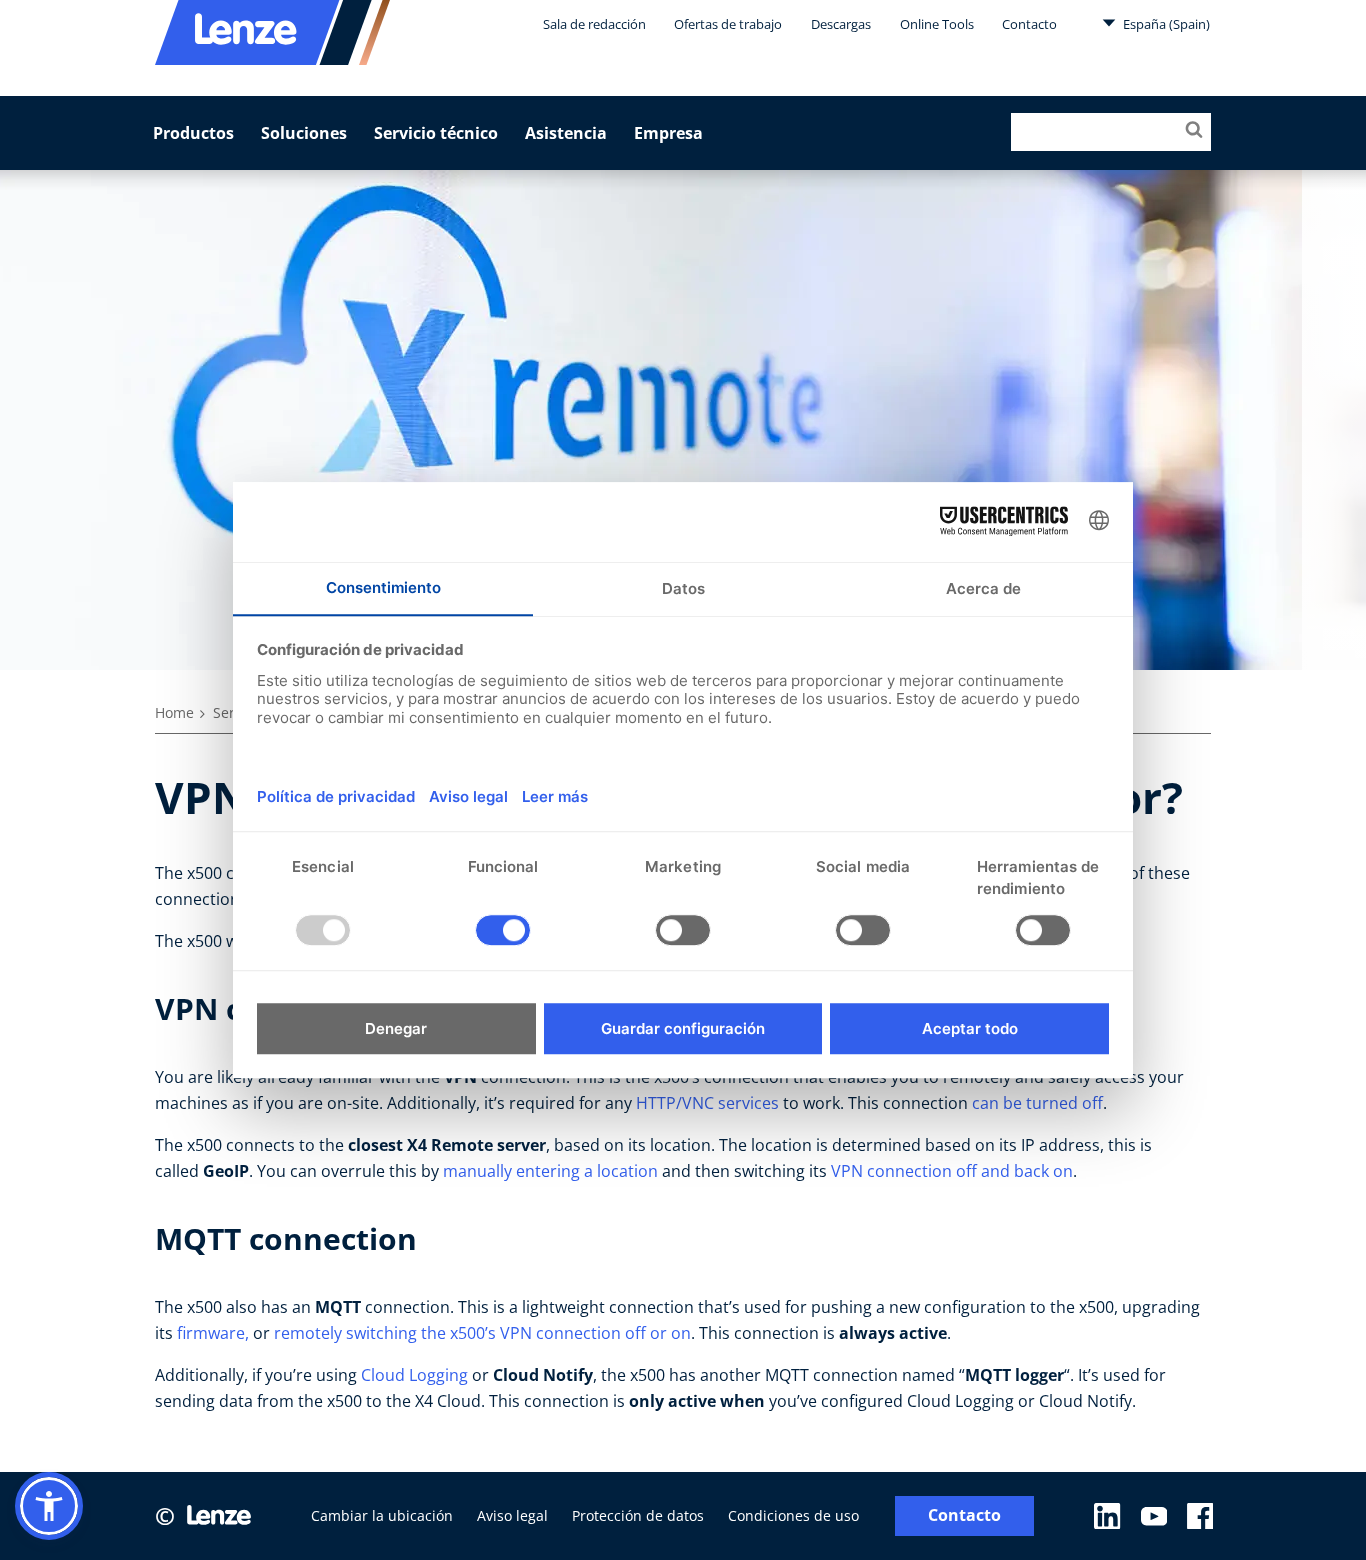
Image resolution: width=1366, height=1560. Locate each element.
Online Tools (937, 24)
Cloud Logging (414, 1375)
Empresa (668, 133)
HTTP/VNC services (707, 1103)
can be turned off (1037, 1103)
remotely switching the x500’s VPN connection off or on (482, 1333)
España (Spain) (1165, 24)
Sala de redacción (594, 24)
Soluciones (304, 133)
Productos (193, 133)
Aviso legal (512, 1515)
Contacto (1029, 24)
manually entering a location (550, 1171)
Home (174, 712)
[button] (49, 1506)
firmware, (213, 1333)
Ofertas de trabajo (728, 24)
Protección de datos (638, 1515)
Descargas (841, 24)
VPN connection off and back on (952, 1171)
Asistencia (566, 133)
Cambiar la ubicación (382, 1515)
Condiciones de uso (793, 1515)
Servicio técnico (436, 133)
